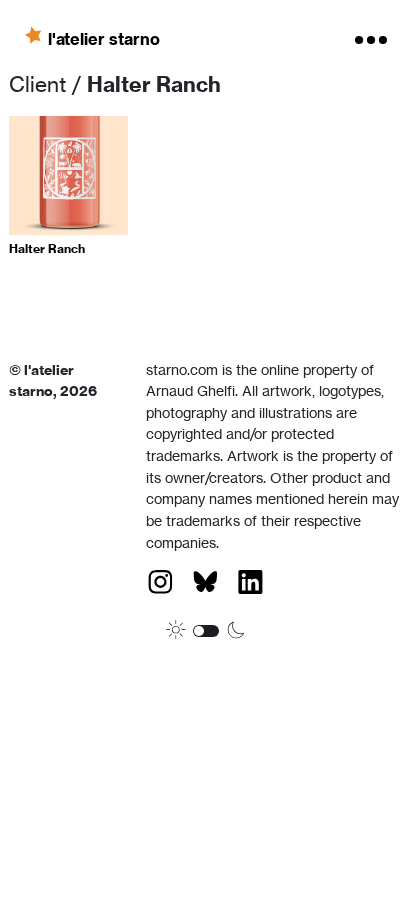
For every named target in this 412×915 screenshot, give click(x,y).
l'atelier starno (104, 38)
